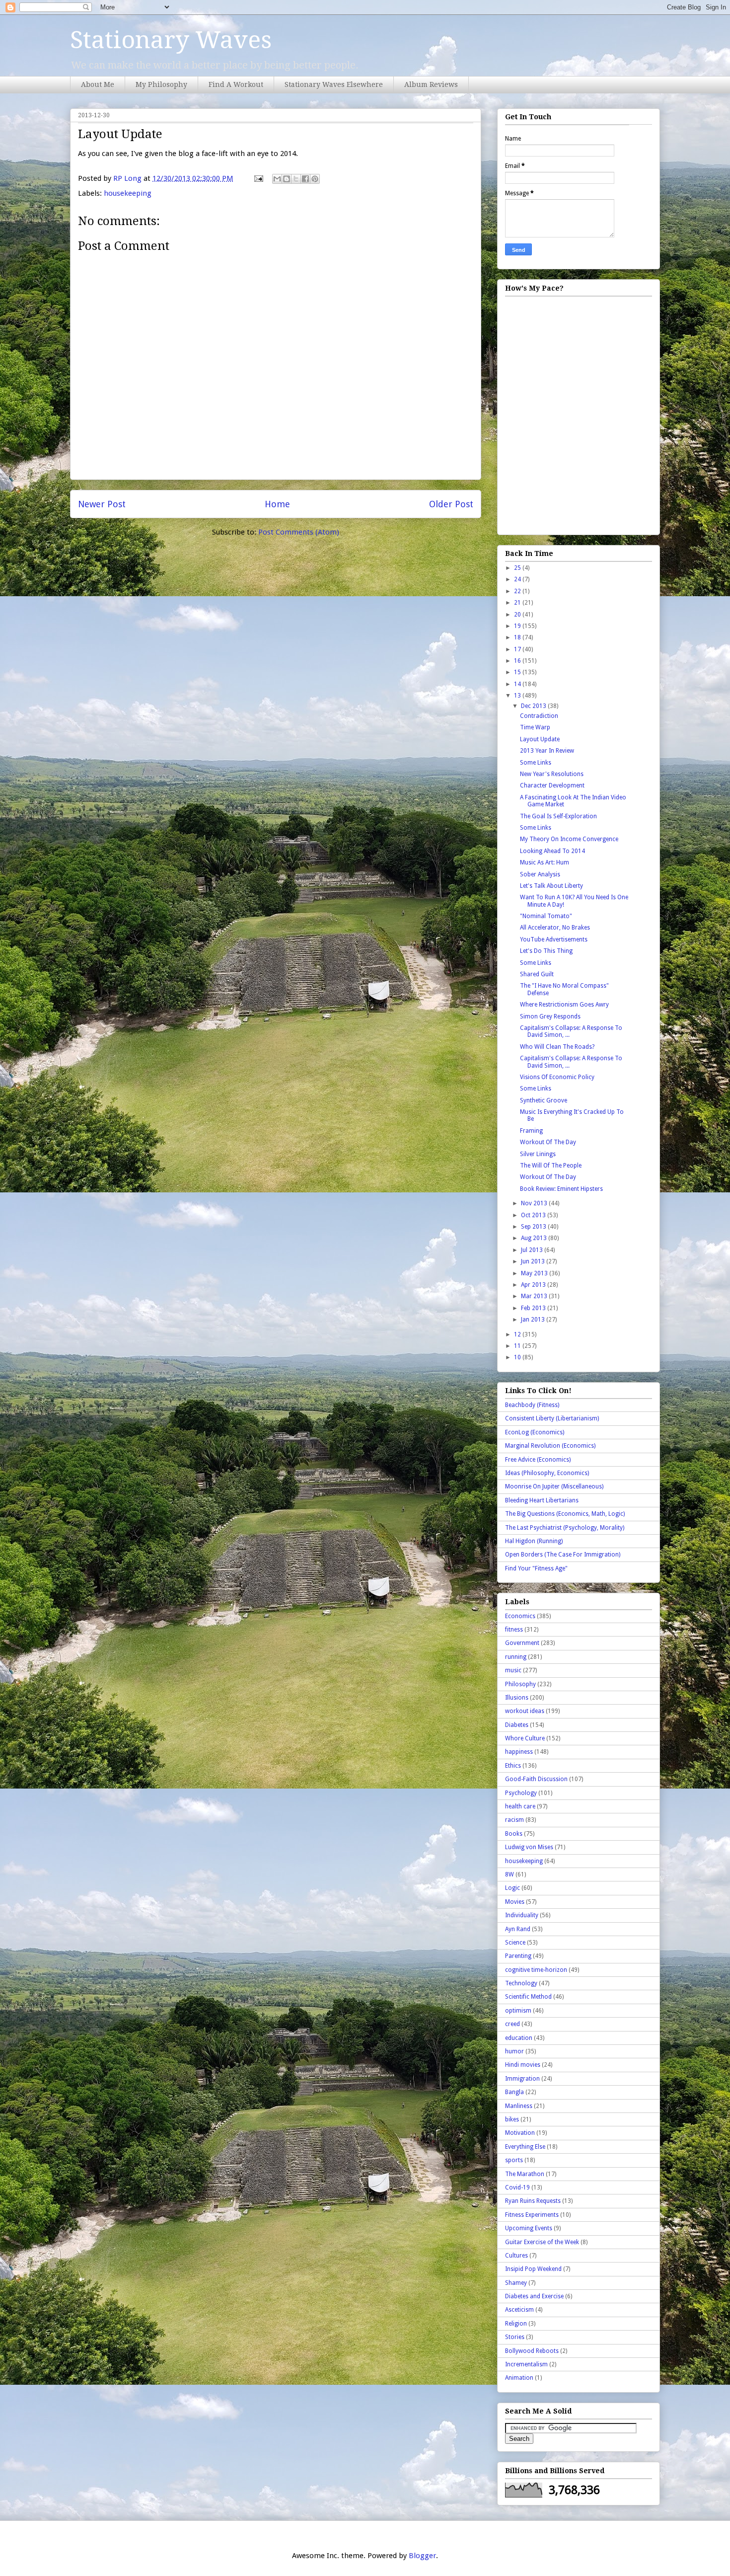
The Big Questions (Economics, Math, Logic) (565, 1514)
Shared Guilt (537, 974)
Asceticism (519, 2310)
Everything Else (525, 2147)
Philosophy (520, 1684)
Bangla (514, 2092)
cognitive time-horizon (536, 1970)
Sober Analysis (540, 874)
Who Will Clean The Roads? (557, 1047)
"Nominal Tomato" (546, 916)
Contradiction (539, 716)
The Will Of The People (551, 1166)
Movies (515, 1902)
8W (510, 1874)
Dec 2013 (534, 706)
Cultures (516, 2256)
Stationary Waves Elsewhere (334, 84)
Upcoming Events (529, 2228)
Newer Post (102, 504)
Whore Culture (525, 1738)
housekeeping (128, 193)
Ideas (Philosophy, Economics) (547, 1473)
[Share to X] (296, 179)
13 (518, 696)
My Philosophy (161, 84)
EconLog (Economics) (535, 1432)
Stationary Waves (171, 40)
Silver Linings (538, 1154)
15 (518, 672)
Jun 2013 (534, 1261)
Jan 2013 (534, 1320)
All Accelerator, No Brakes (555, 928)
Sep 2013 (534, 1227)
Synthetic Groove (544, 1100)
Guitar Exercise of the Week (542, 2242)
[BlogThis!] (287, 179)
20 (518, 615)
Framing (531, 1131)
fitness (514, 1630)
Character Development (552, 785)
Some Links (536, 763)
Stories (515, 2337)
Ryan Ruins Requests (533, 2201)
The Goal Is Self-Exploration (558, 816)
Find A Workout (236, 84)
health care (520, 1806)
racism (514, 1820)
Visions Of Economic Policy (557, 1077)
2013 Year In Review (547, 751)
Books (514, 1834)
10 (518, 1357)
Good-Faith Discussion (536, 1779)
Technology (521, 1983)
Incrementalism (526, 2364)
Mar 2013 (535, 1296)
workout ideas (525, 1711)
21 (518, 603)
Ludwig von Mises (529, 1847)
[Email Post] (258, 178)
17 (518, 649)
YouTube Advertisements (554, 939)
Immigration (522, 2079)
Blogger (422, 2556)
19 (518, 626)
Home (277, 504)
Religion (516, 2324)
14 (518, 684)
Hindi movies (523, 2065)
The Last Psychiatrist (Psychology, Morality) (565, 1528)
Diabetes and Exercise (534, 2296)
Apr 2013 (534, 1285)
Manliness (519, 2106)
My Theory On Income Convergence (569, 839)
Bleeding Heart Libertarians (542, 1500)
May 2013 (535, 1273)
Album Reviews (431, 84)
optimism (518, 2011)
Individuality (522, 1915)
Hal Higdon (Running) (534, 1541)
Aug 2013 (535, 1238)
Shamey (516, 2283)
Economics (520, 1616)
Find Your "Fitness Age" (536, 1568)
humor (514, 2051)
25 (518, 568)
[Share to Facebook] (305, 179)
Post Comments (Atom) (299, 532)
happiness (519, 1752)
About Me (98, 84)
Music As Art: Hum (545, 862)
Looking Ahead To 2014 (552, 851)
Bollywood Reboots (532, 2351)
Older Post (451, 504)
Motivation (520, 2133)
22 (518, 591)
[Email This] (277, 179)
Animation (519, 2378)
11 (518, 1346)
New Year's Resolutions (552, 774)
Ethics (513, 1766)
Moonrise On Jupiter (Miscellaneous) (554, 1486)
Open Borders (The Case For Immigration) (563, 1555)
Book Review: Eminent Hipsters (561, 1189)
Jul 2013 (533, 1250)
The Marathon (525, 2174)
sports (514, 2160)
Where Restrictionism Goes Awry (564, 1005)
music (513, 1670)
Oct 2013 (534, 1215)
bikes (512, 2119)
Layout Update (540, 739)
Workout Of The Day (548, 1142)
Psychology (521, 1793)
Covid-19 (517, 2187)
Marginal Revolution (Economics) (550, 1446)
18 (518, 637)
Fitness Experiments (532, 2215)
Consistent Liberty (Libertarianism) (552, 1418)
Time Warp (535, 727)
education (519, 2038)
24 (518, 579)
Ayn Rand (518, 1929)
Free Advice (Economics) (538, 1460)
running (516, 1657)
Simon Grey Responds (550, 1016)
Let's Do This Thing (546, 951)
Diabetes (517, 1725)
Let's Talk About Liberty (551, 886)
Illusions (517, 1698)
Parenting (518, 1956)
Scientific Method (528, 1997)
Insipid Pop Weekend (533, 2269)
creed (512, 2024)
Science (515, 1943)
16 (518, 661)
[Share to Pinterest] (315, 179)
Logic (512, 1888)
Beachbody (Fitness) (532, 1405)
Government (522, 1643)
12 (518, 1334)
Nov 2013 (535, 1203)
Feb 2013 (534, 1308)
